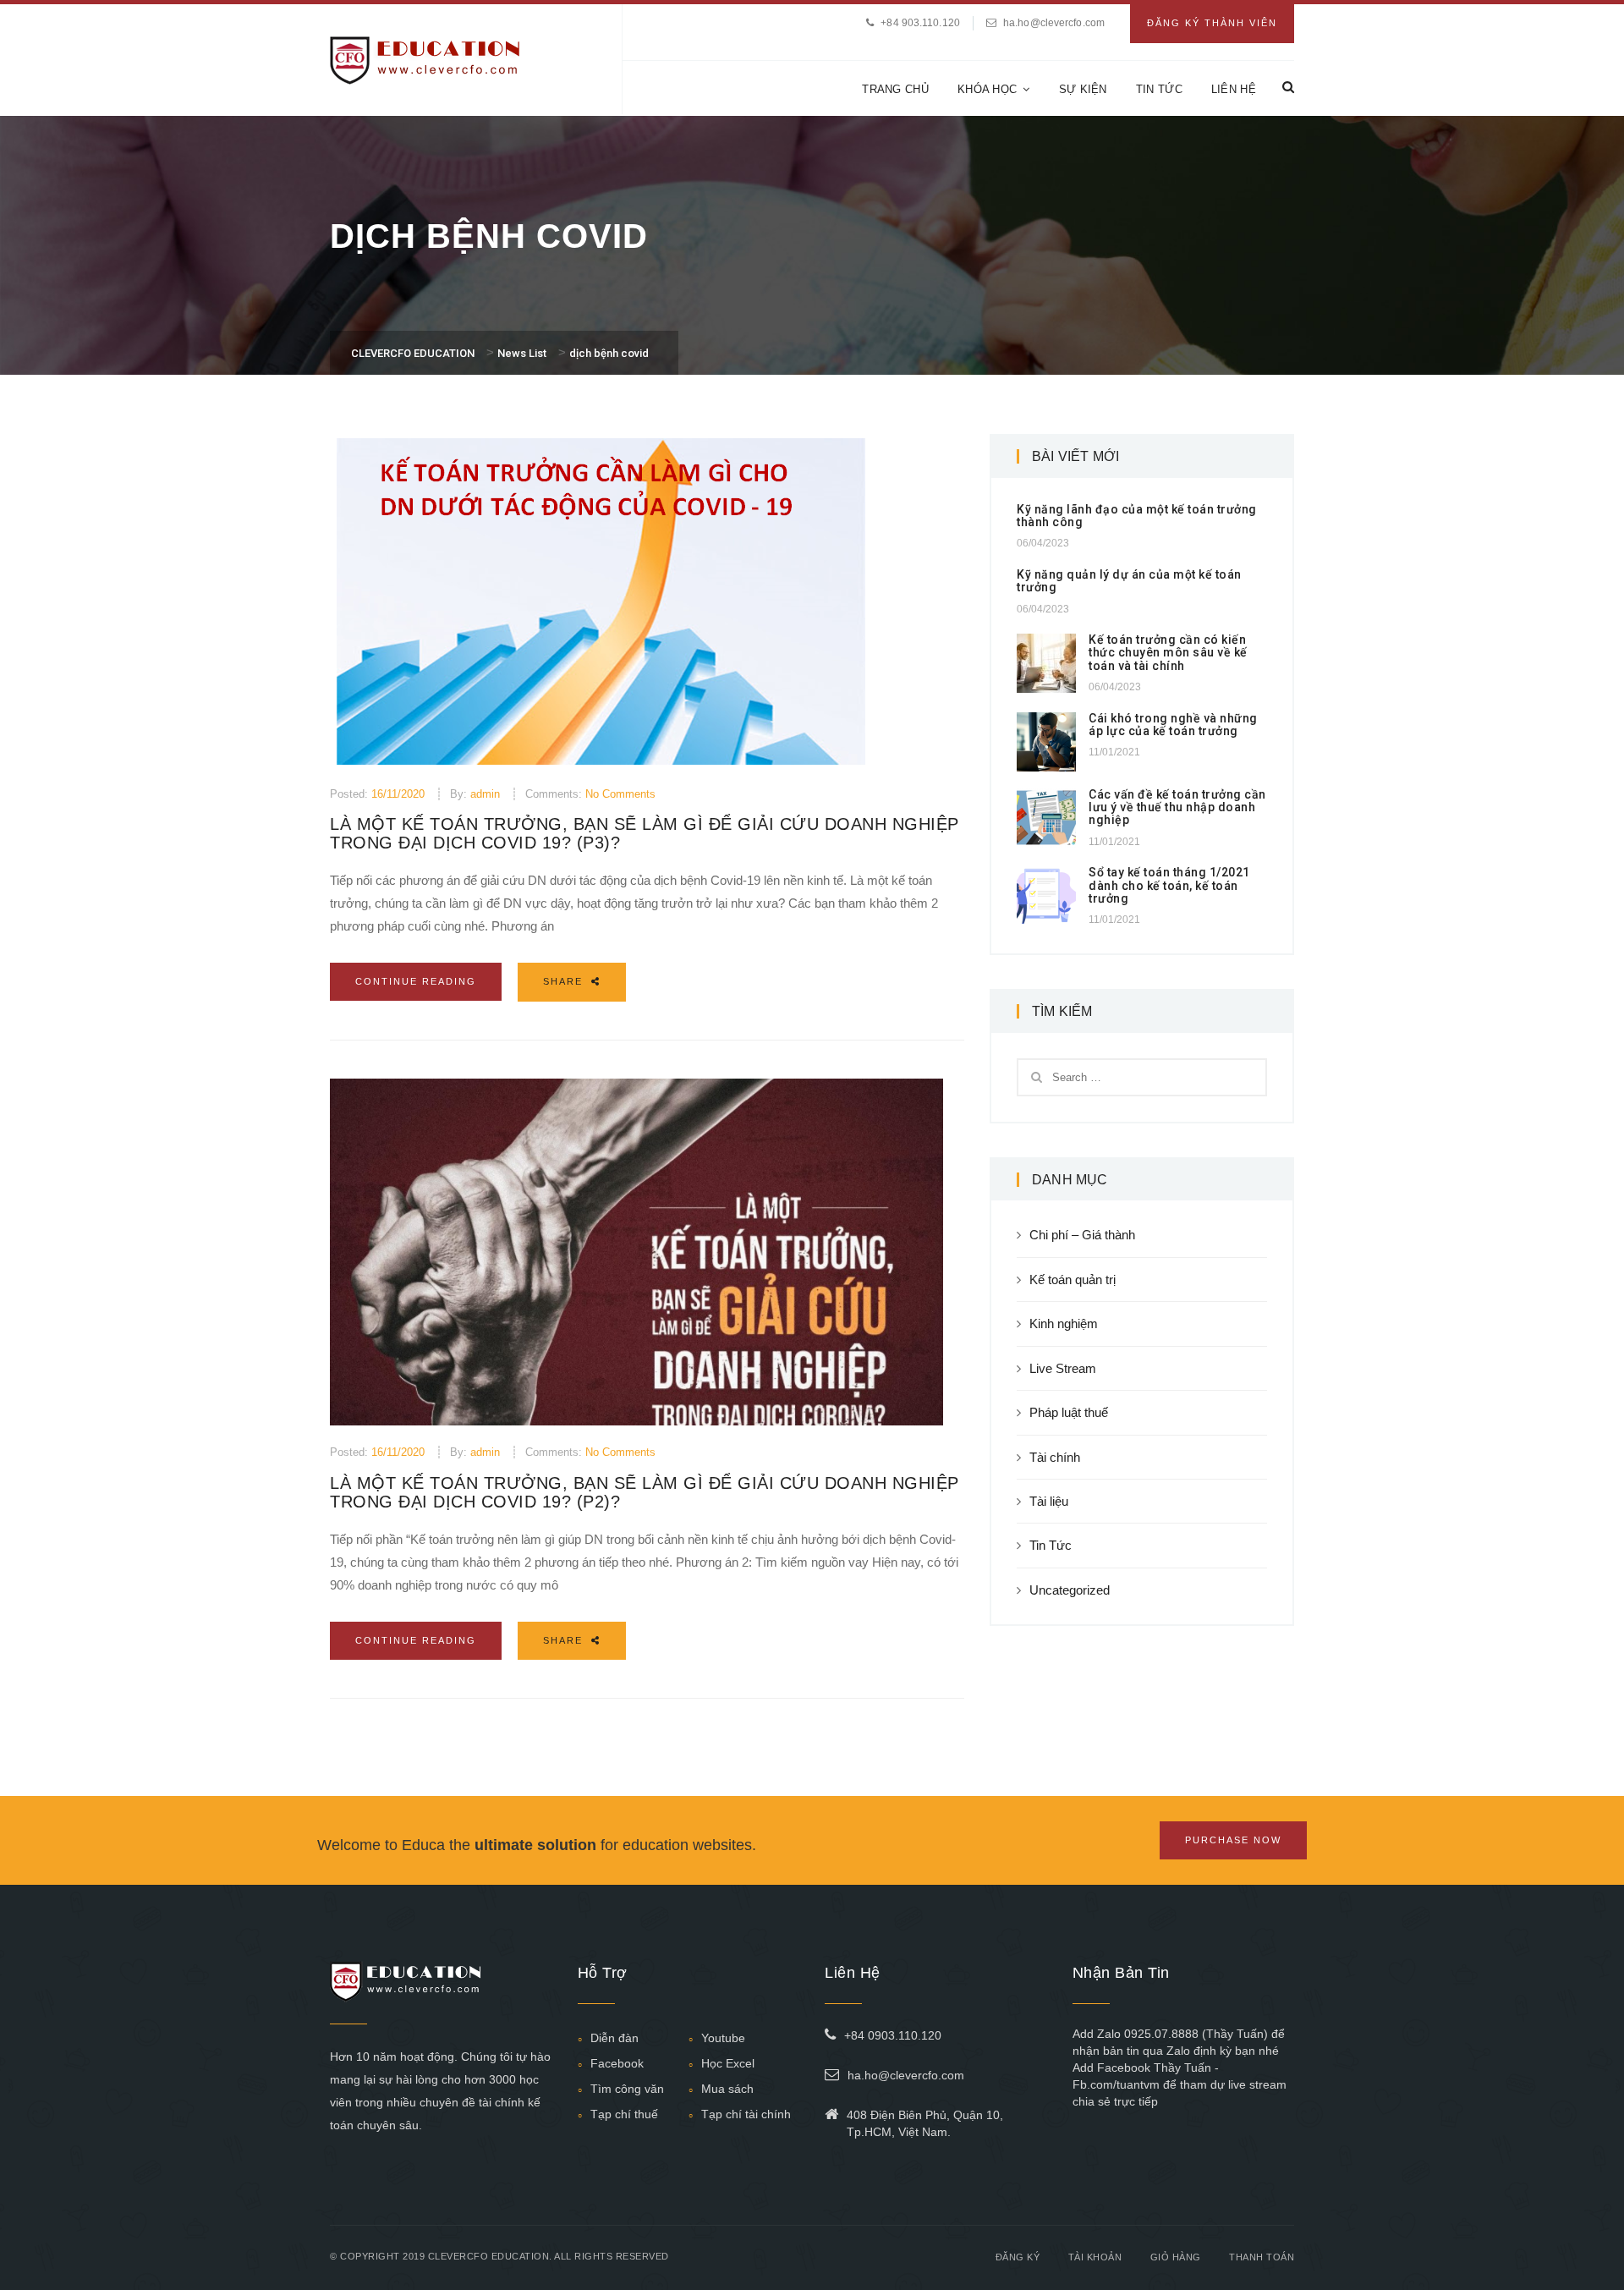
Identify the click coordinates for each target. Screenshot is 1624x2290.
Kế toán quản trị (1073, 1280)
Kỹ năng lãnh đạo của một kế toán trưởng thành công (1137, 516)
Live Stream (1063, 1368)
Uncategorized (1070, 1590)
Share (565, 981)
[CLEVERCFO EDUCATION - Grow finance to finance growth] (425, 59)
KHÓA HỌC (987, 89)
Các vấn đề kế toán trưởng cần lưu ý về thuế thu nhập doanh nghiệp (1177, 807)
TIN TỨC (1159, 89)
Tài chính (1055, 1457)
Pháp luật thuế (1069, 1412)
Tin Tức (1051, 1545)
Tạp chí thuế (624, 2114)
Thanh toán (1262, 2257)
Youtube (723, 2038)
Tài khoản (1095, 2257)
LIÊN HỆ (1234, 89)
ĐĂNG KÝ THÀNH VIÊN (1212, 23)
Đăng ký (1018, 2257)
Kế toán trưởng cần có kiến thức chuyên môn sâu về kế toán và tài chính (1168, 653)
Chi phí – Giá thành (1082, 1235)
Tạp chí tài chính (746, 2114)
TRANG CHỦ (895, 89)
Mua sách (727, 2089)
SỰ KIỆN (1083, 89)
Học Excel (728, 2063)
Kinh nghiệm (1064, 1323)
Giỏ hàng (1176, 2257)
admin (485, 794)
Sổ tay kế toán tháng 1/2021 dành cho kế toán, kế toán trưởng (1169, 885)
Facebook (617, 2063)
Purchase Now (1233, 1840)
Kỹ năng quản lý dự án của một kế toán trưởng (1129, 581)
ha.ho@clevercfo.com (1054, 23)
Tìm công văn (627, 2089)
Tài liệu (1049, 1501)
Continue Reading (416, 981)
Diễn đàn (614, 2038)
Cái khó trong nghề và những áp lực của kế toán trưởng (1173, 725)
